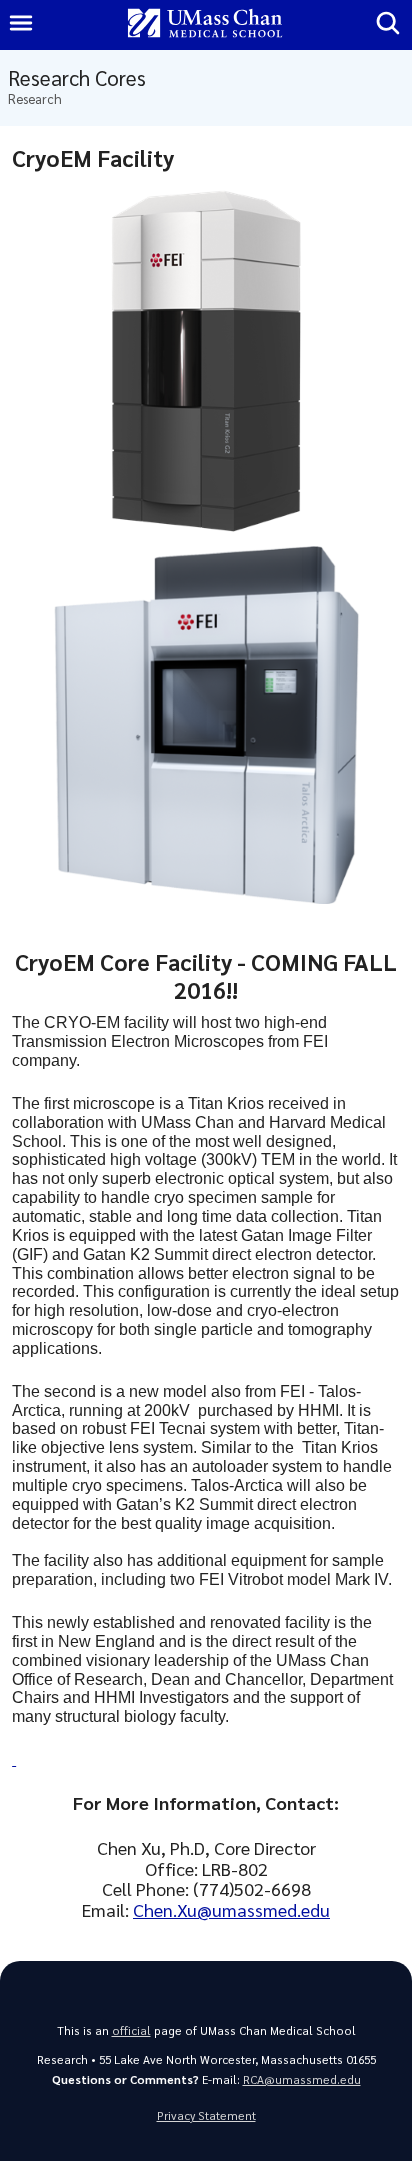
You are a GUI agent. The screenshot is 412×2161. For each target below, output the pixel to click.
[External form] (14, 1759)
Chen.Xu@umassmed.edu (231, 1909)
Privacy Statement (206, 2115)
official (131, 2030)
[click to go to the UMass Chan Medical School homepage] (205, 24)
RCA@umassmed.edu (302, 2079)
